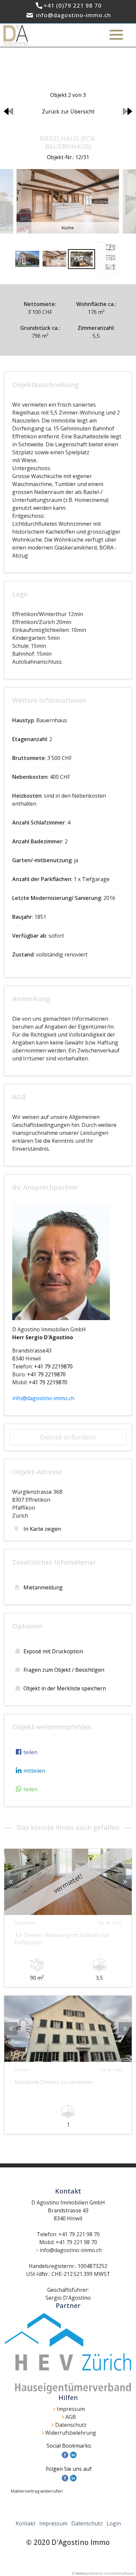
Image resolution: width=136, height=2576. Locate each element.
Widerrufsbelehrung (71, 2433)
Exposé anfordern (68, 1437)
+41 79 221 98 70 (79, 2234)
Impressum (71, 2409)
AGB (71, 2417)
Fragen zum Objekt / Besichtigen (64, 1670)
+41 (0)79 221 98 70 (73, 5)
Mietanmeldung (43, 1587)
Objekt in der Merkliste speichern (65, 1688)
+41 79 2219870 (53, 1366)
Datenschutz (71, 2425)
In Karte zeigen (42, 1529)
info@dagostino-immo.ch (73, 15)
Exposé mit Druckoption (53, 1651)
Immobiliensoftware (119, 2573)
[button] (25, 1752)
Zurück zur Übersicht (68, 111)
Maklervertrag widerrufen (37, 2491)
